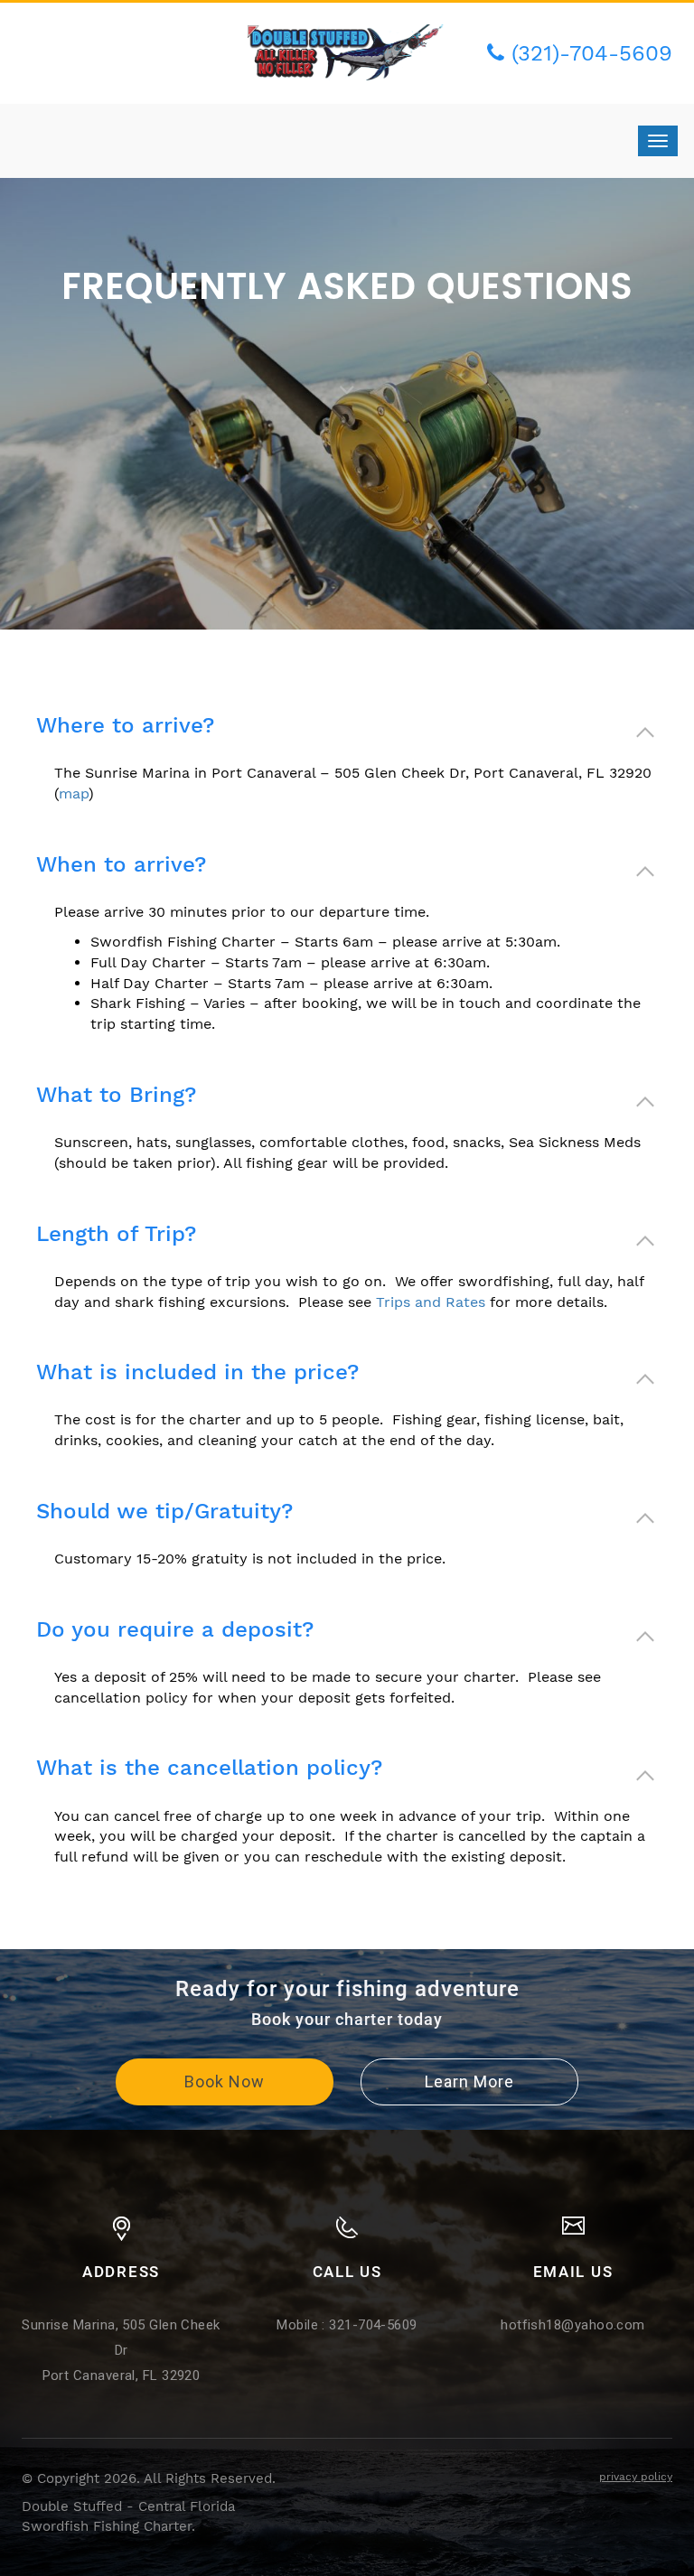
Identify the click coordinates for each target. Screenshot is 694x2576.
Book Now (225, 2081)
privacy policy (636, 2477)
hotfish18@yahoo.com (573, 2325)
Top (651, 2533)
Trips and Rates (431, 1302)
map (74, 793)
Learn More (469, 2081)
